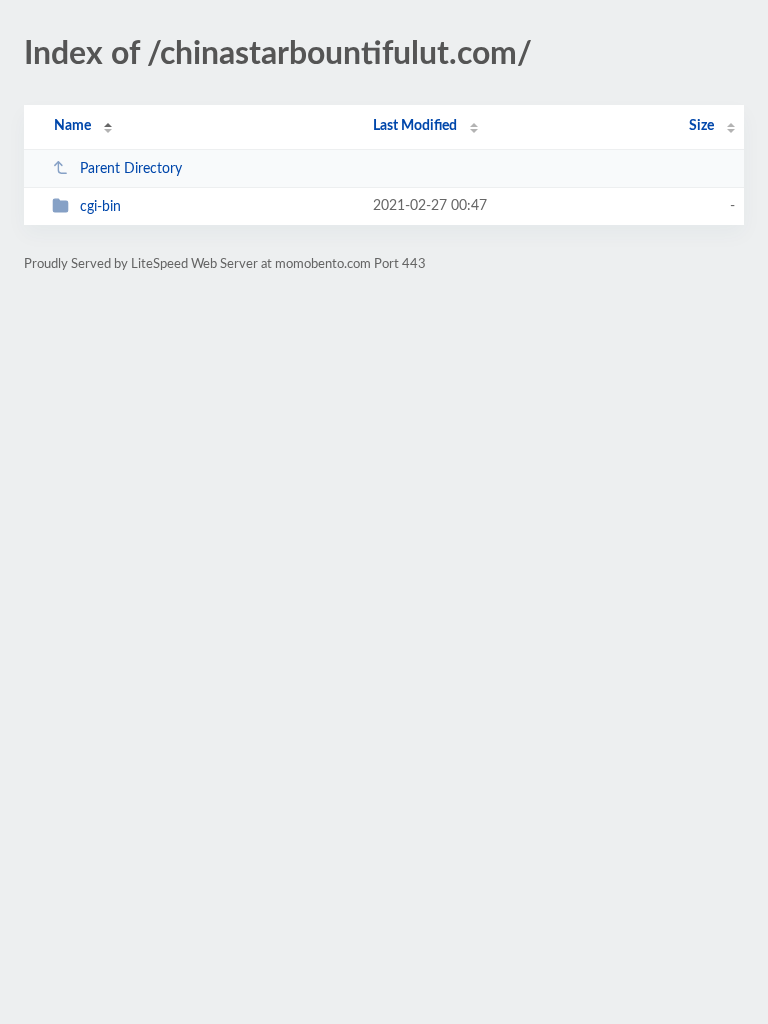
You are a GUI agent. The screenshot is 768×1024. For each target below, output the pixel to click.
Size (701, 126)
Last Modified (415, 126)
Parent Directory (131, 169)
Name (72, 126)
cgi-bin (100, 207)
